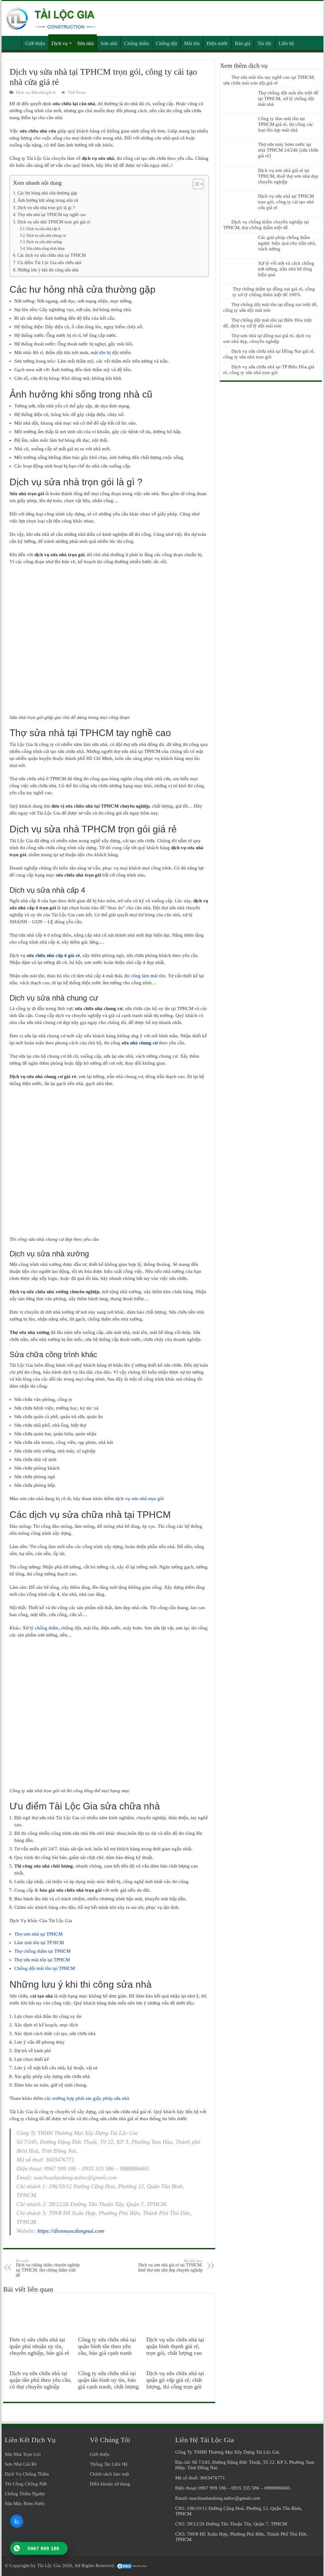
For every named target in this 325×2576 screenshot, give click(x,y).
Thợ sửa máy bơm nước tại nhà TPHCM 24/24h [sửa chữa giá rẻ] (288, 150)
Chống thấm (136, 43)
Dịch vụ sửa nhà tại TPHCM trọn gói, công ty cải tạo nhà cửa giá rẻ (286, 202)
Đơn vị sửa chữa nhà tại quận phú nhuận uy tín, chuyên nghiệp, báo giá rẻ (39, 2346)
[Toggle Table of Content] (195, 184)
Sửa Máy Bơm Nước (25, 2504)
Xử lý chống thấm (40, 1628)
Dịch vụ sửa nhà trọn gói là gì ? (46, 208)
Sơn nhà (109, 43)
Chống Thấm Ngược (25, 2494)
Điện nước (217, 43)
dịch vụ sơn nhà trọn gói (139, 1499)
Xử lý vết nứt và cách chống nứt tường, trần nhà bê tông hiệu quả (286, 269)
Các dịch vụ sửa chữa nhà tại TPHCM (52, 255)
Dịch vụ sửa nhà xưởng (44, 242)
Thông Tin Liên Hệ (109, 2464)
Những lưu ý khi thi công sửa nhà (48, 270)
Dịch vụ (60, 43)
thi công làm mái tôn (145, 976)
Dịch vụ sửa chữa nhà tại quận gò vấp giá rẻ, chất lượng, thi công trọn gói (175, 2380)
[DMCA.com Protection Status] (132, 2566)
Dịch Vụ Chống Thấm (27, 2474)
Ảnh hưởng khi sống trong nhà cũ (48, 200)
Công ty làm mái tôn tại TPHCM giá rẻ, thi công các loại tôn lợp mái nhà (286, 124)
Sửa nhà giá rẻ (43, 92)
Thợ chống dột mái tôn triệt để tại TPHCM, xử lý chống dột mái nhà (288, 99)
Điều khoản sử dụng (110, 2484)
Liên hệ (286, 43)
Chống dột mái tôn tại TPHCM (45, 1968)
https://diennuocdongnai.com (71, 2231)
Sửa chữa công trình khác (46, 249)
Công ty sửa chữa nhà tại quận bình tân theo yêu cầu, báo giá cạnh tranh (107, 2346)
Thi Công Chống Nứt (26, 2484)
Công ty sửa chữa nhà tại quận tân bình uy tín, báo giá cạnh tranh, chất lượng (108, 2380)
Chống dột (166, 43)
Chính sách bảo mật (109, 2474)
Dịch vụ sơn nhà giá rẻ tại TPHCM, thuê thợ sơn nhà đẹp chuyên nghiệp (170, 2266)
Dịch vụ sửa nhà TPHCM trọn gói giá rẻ (54, 222)
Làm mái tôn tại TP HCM (39, 1943)
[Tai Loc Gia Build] (52, 17)
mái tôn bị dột (105, 352)
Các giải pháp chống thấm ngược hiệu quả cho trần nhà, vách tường (287, 243)
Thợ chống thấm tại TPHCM (42, 1951)
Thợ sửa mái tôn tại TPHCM (42, 1960)
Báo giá (243, 43)
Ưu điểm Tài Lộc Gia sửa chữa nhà (49, 263)
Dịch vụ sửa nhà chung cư (46, 236)
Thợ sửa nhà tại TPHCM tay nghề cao (52, 215)
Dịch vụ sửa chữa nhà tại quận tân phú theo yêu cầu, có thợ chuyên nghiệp (41, 2380)
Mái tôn (192, 43)
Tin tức (265, 43)
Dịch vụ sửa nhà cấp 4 (43, 229)
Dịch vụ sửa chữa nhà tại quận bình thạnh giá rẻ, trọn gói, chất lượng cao (175, 2346)
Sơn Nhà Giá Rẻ (21, 2464)
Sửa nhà (85, 43)
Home (13, 43)
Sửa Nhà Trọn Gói (23, 2454)
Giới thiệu (35, 43)
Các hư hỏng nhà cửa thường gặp (47, 193)
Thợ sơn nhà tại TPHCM (38, 1934)
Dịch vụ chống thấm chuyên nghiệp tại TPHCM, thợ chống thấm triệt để (48, 2268)
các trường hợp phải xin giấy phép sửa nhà (87, 2098)
